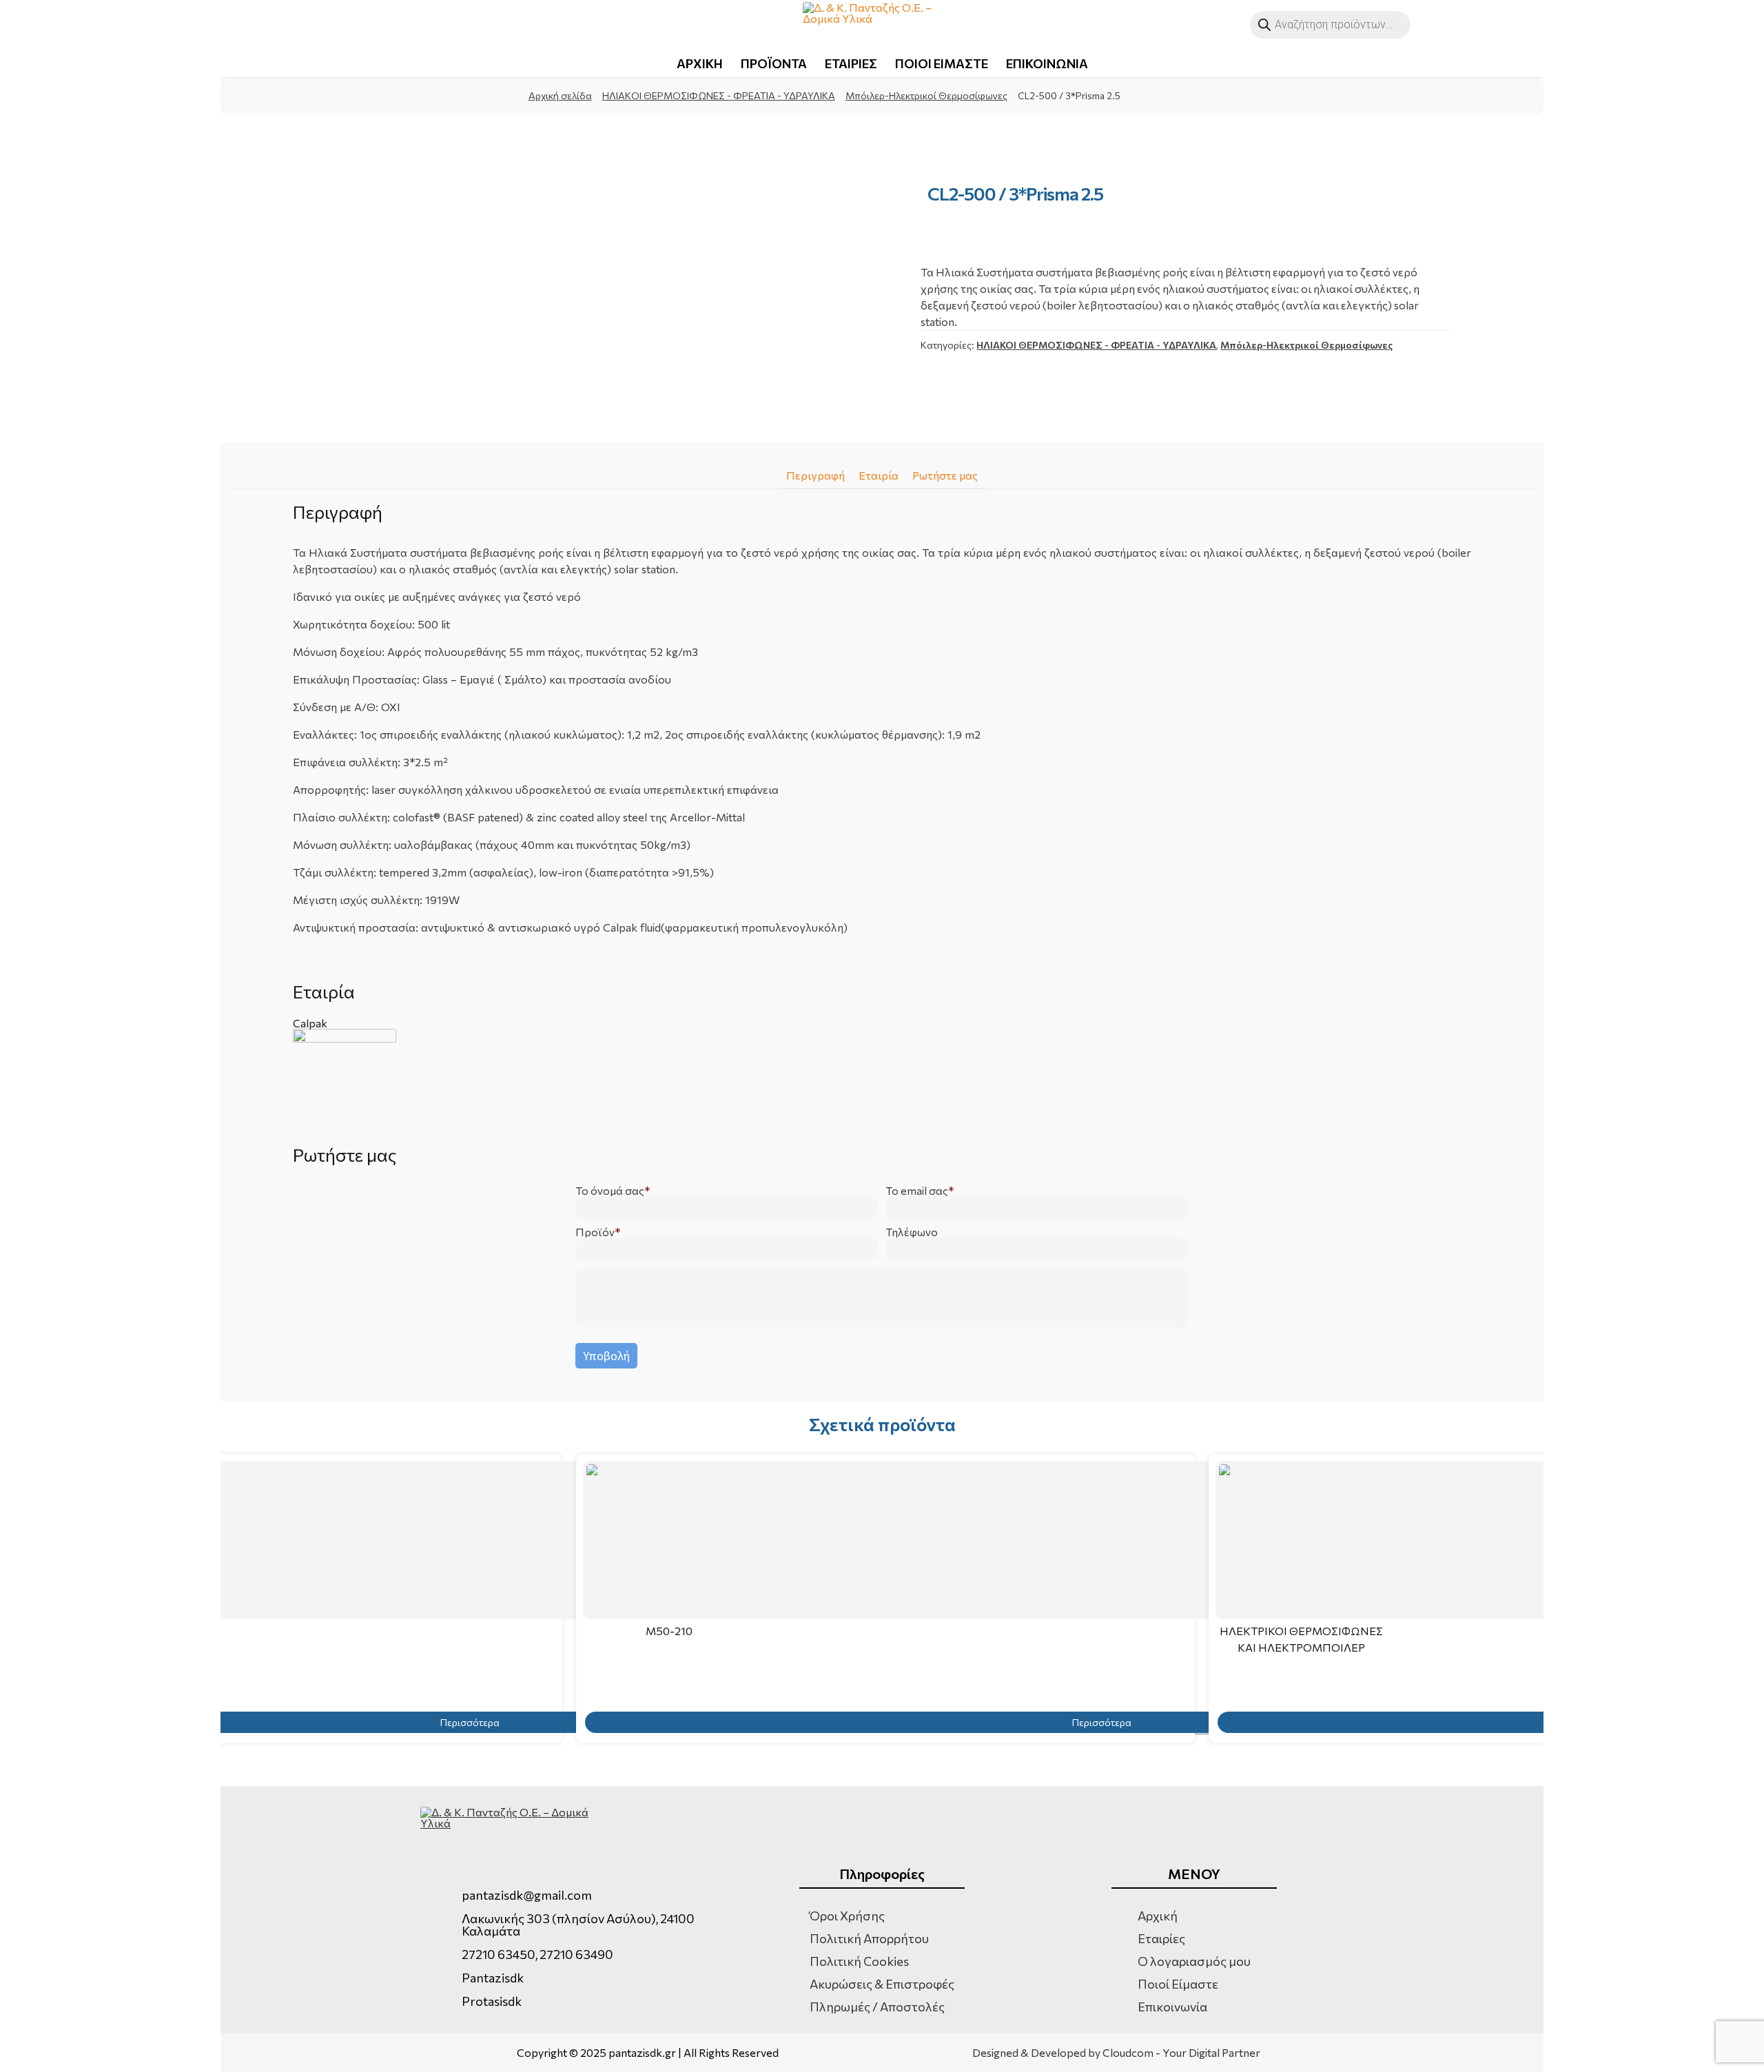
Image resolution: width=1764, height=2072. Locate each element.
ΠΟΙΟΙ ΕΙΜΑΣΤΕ (942, 63)
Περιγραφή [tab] (816, 475)
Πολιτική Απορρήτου (869, 1938)
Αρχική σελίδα (560, 95)
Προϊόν (595, 1232)
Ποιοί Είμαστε (1178, 1984)
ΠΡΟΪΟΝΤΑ (774, 63)
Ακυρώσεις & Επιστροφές (882, 1984)
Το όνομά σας (610, 1191)
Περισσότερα (1102, 1722)
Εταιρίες (1161, 1938)
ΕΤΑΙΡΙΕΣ (851, 63)
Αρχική (1158, 1916)
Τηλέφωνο (912, 1232)
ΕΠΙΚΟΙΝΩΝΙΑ (1047, 63)
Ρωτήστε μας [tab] (945, 475)
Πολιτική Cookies (859, 1961)
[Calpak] (882, 1080)
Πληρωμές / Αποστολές (877, 2007)
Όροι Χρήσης (847, 1916)
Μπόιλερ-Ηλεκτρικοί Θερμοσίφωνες (926, 95)
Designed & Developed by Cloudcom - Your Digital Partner (1116, 2053)
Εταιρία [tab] (879, 475)
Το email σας (917, 1191)
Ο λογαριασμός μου (1194, 1961)
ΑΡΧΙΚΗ (700, 63)
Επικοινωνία (1172, 2007)
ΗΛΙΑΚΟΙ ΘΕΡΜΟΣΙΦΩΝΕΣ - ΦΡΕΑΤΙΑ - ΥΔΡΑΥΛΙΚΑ (719, 95)
